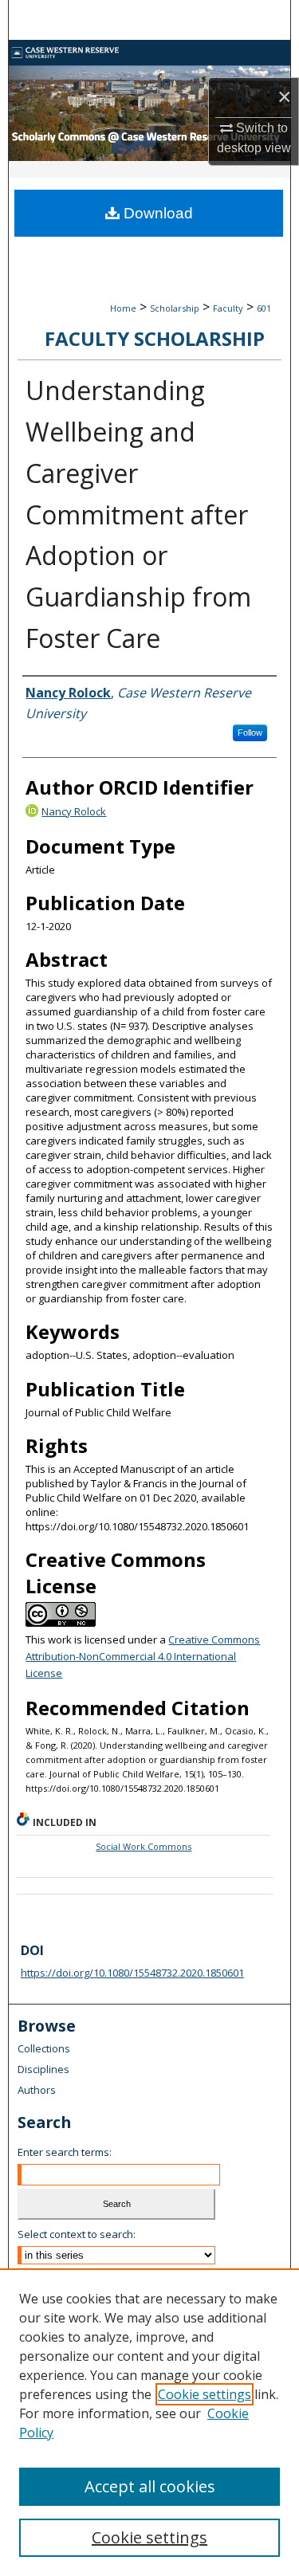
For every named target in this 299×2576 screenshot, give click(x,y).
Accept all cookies (150, 2486)
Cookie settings (205, 2394)
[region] (149, 2422)
